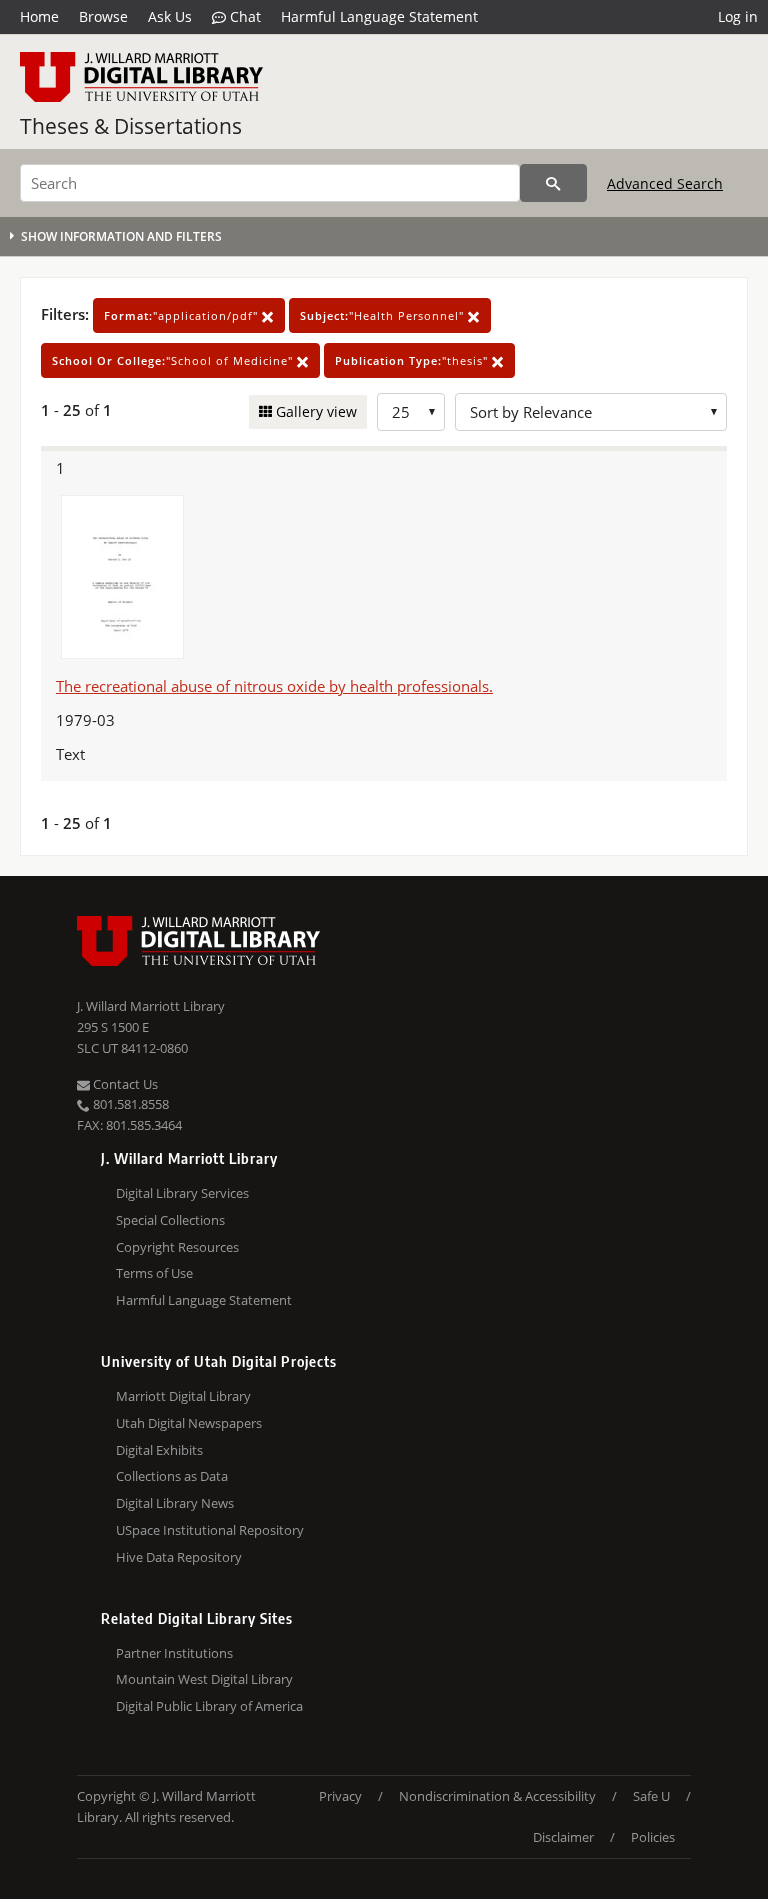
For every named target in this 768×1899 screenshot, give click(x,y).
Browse (103, 16)
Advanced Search (665, 183)
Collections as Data (172, 1476)
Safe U (651, 1796)
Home (39, 16)
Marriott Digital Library (183, 1396)
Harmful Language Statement (379, 16)
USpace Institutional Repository (210, 1530)
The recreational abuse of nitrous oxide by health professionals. (274, 686)
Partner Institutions (174, 1653)
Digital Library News (175, 1503)
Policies (653, 1837)
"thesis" (413, 360)
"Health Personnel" (384, 315)
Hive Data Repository (179, 1557)
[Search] (553, 183)
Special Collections (170, 1220)
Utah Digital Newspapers (189, 1423)
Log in (738, 16)
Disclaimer (563, 1837)
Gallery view (314, 411)
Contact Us (124, 1084)
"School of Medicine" (174, 360)
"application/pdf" (183, 315)
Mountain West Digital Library (204, 1679)
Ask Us (170, 16)
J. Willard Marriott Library (151, 1006)
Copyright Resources (177, 1247)
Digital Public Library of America (209, 1706)
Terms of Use (154, 1273)
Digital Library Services (182, 1193)
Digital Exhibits (159, 1450)
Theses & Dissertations (131, 126)
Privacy (340, 1796)
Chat (243, 16)
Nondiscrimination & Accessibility (497, 1796)
